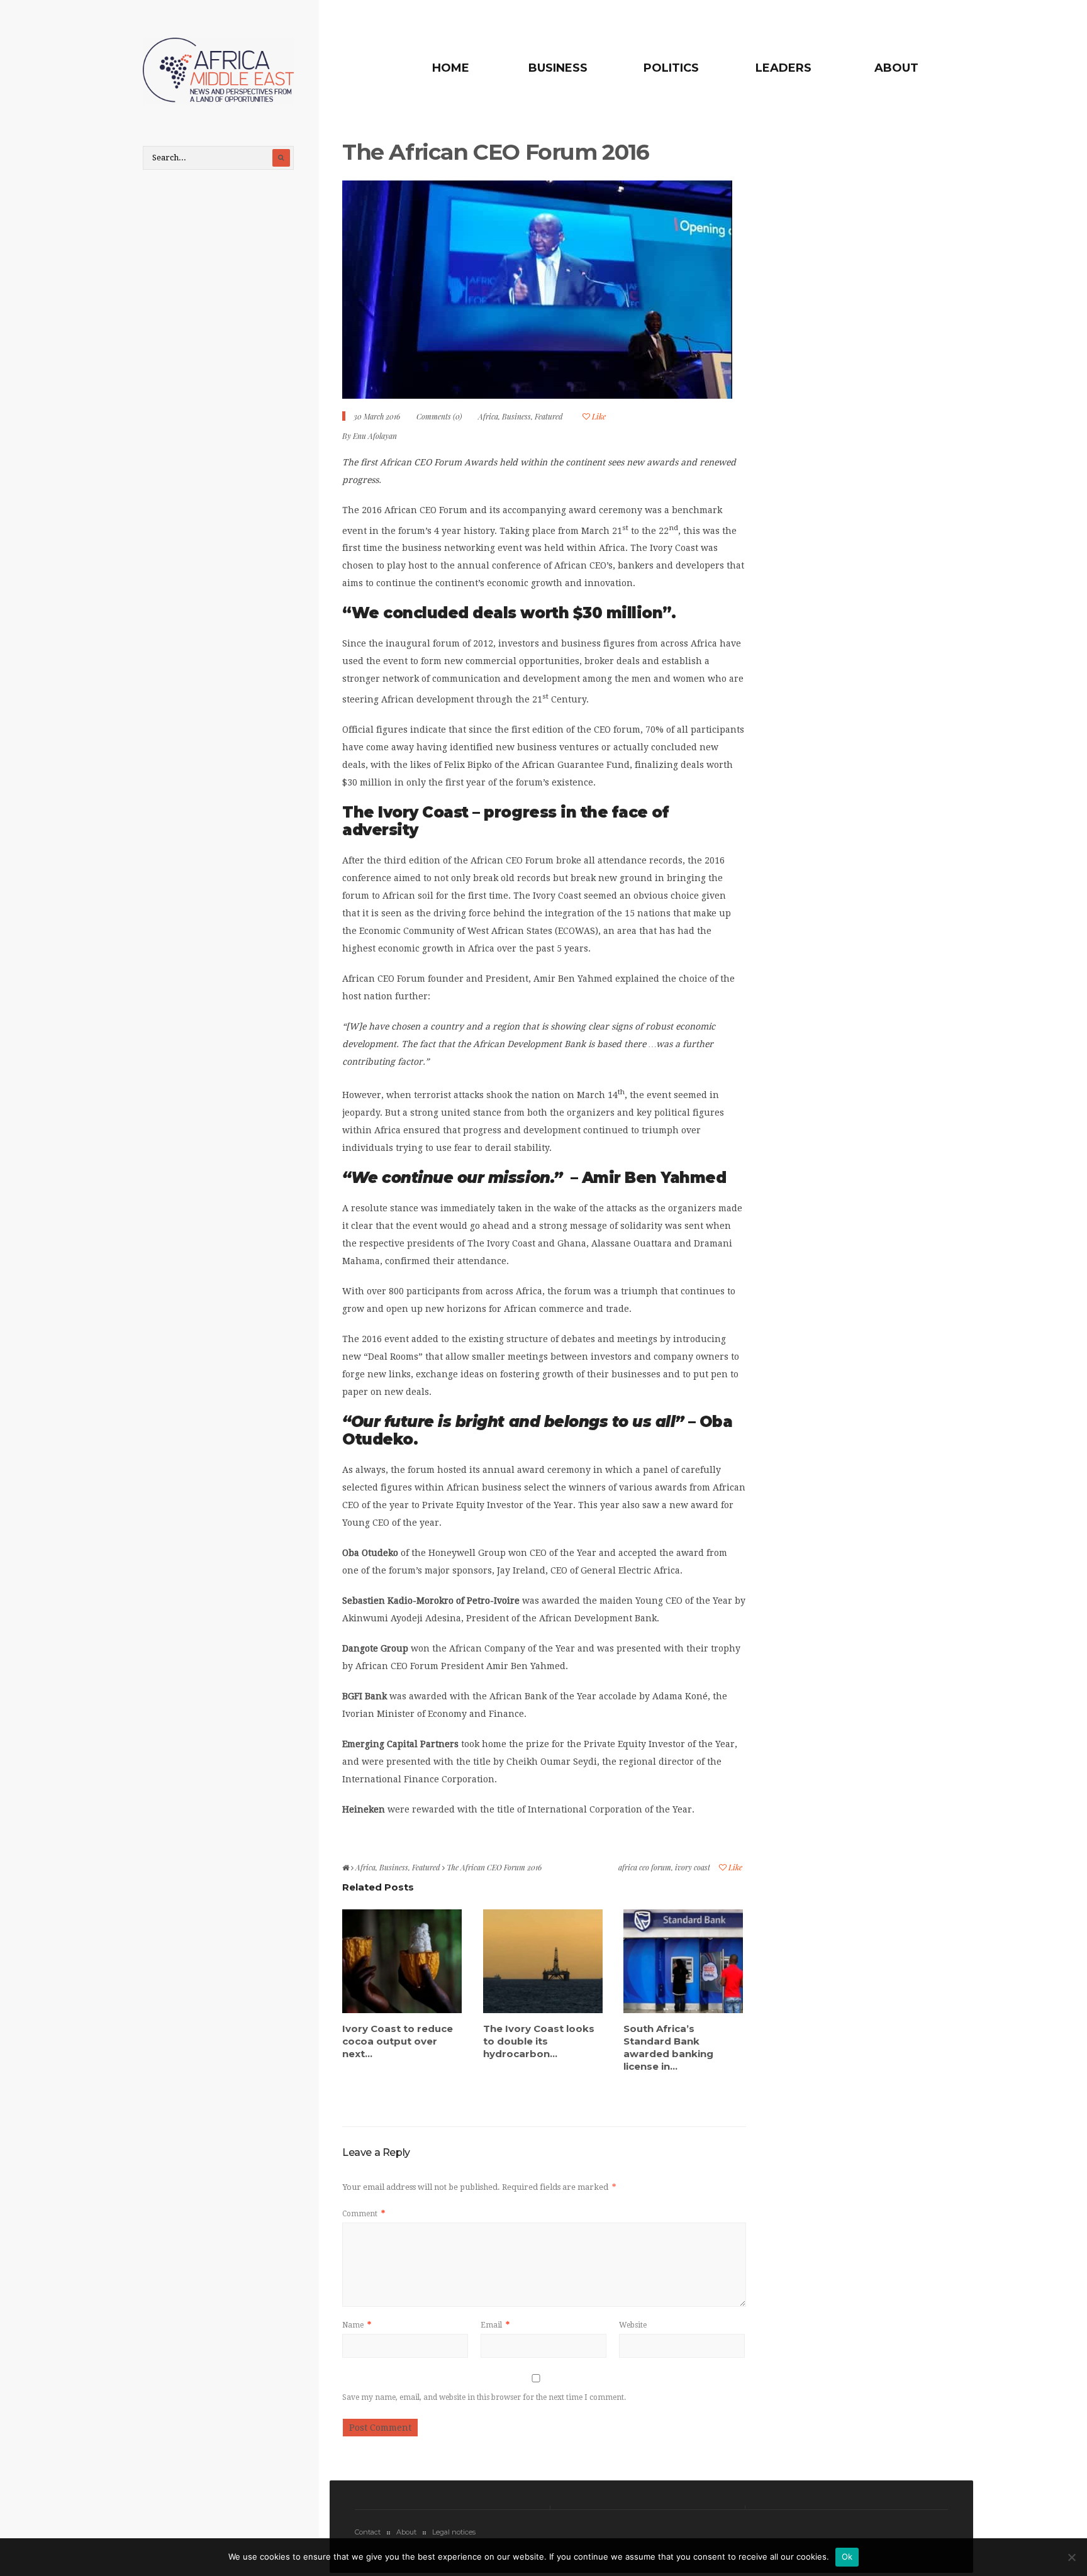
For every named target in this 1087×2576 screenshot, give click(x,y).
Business (558, 68)
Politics (671, 68)
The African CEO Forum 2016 (496, 152)
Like (598, 416)
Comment (364, 2214)
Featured (549, 416)
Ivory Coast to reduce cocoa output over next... (398, 2041)
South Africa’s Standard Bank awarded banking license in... (668, 2047)
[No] (1071, 2557)
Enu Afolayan (375, 436)
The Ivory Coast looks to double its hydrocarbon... (539, 2041)
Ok (847, 2557)
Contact (368, 2532)
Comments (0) (439, 416)
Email (495, 2325)
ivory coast (693, 1867)
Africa (488, 416)
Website (633, 2325)
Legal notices (454, 2532)
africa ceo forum (645, 1867)
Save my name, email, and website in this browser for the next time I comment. (484, 2397)
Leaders (783, 68)
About (896, 68)
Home (451, 68)
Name (357, 2325)
